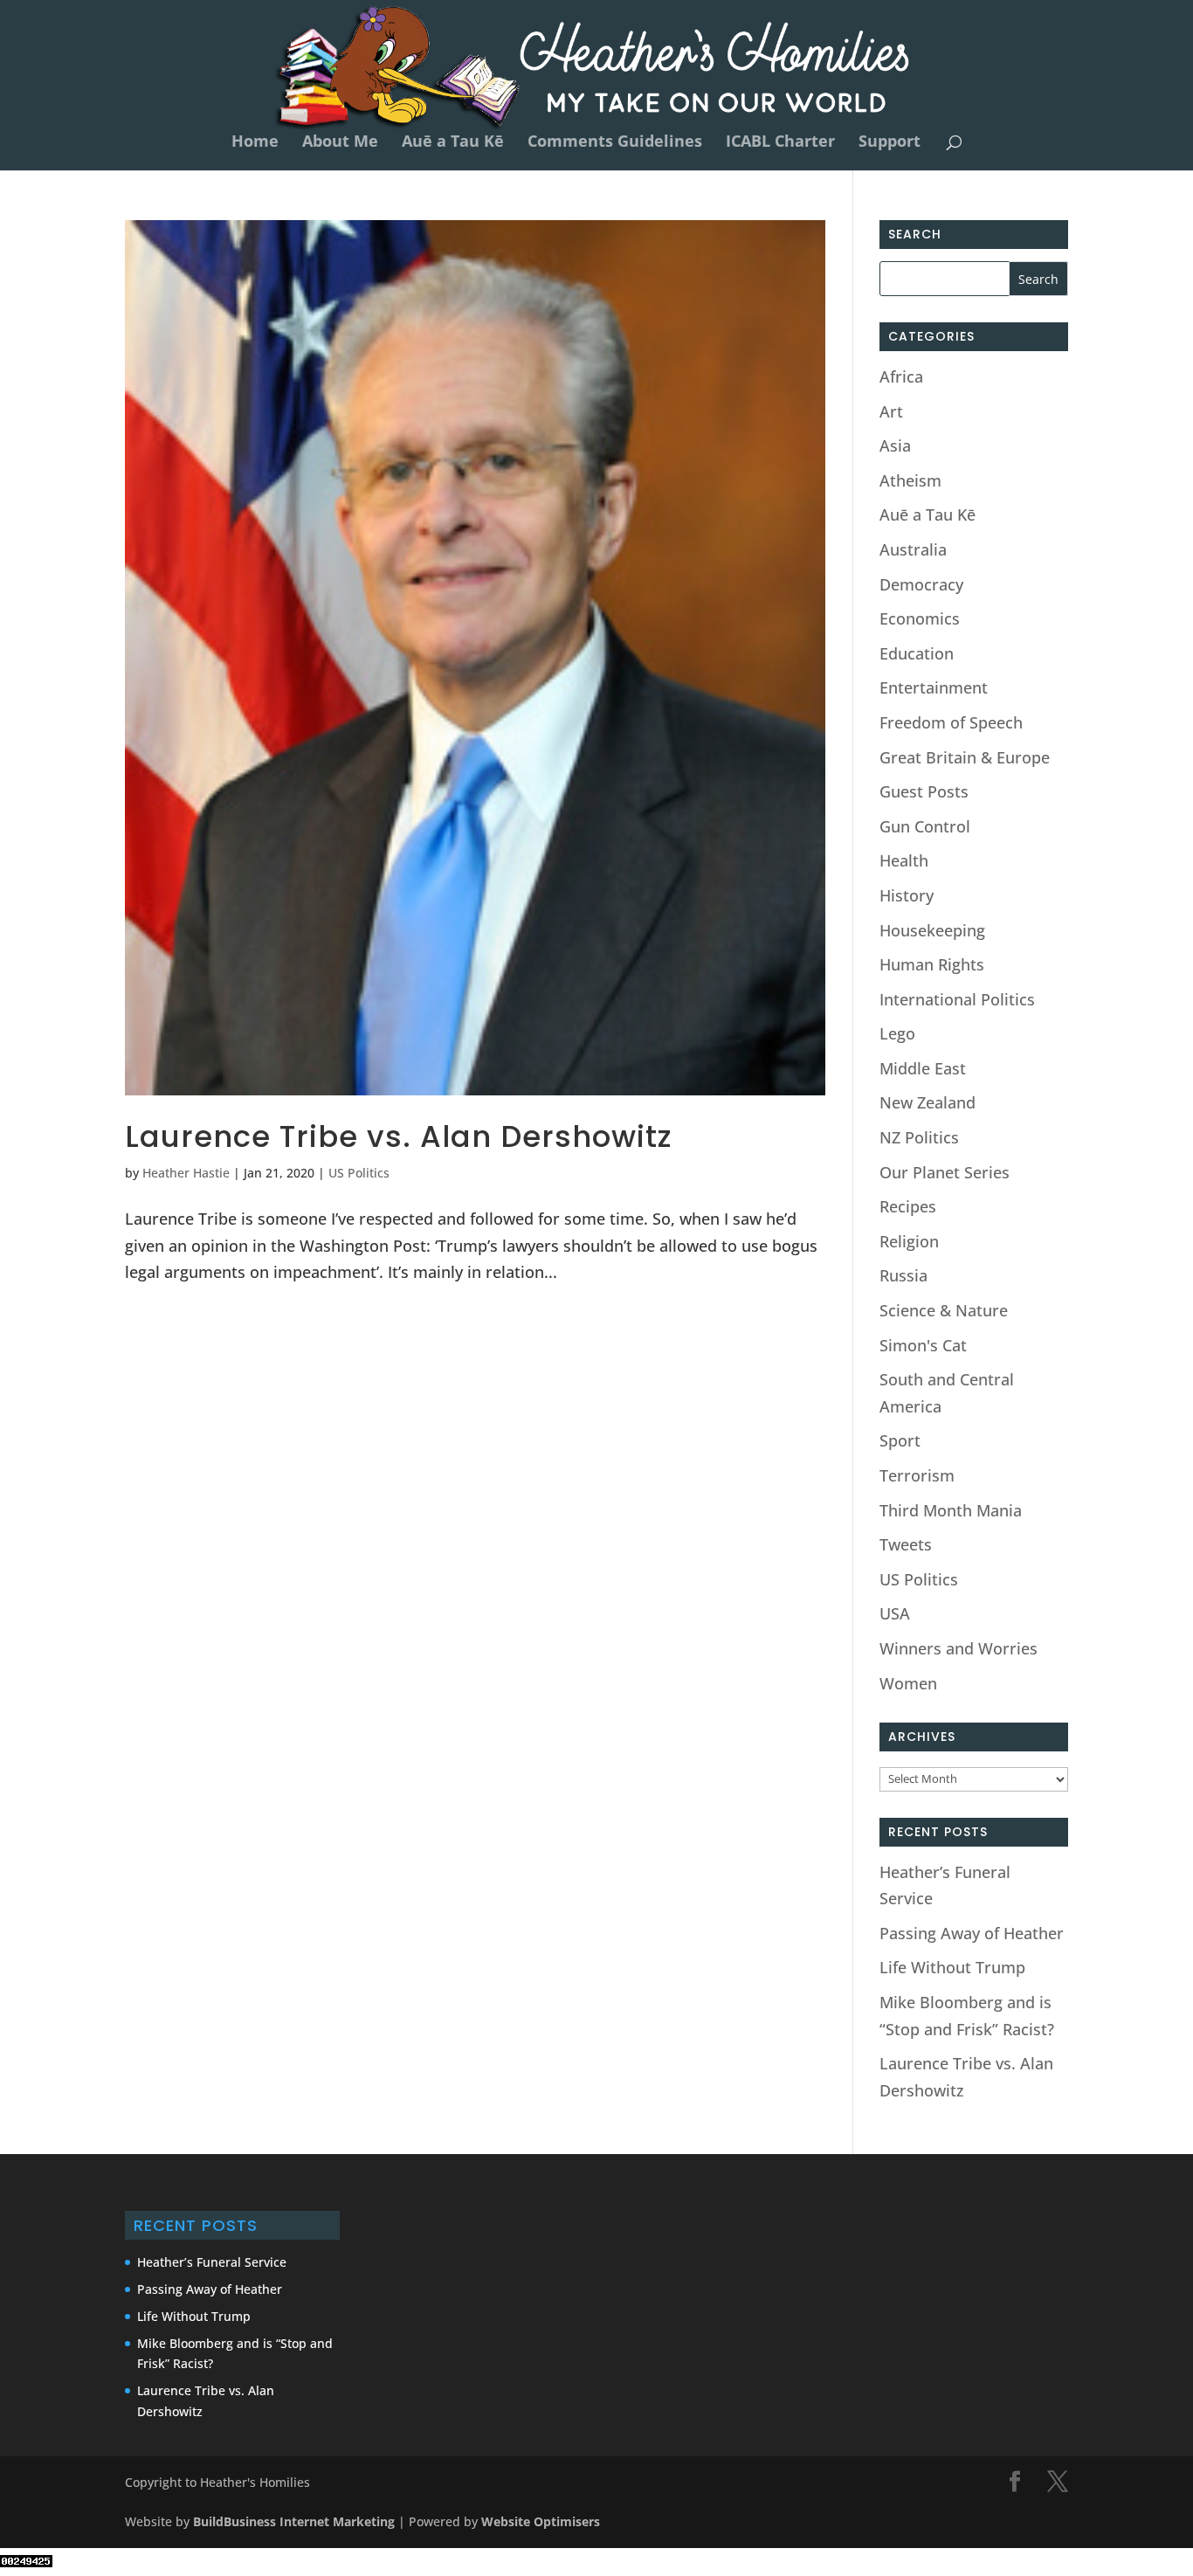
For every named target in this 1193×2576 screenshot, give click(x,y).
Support (890, 143)
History (907, 895)
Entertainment (934, 687)
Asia (895, 445)
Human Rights (932, 964)
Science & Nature (944, 1310)
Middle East (923, 1068)
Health (904, 860)
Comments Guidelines (615, 143)
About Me (340, 143)
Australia (913, 549)
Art (891, 411)
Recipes (908, 1206)
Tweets (906, 1544)
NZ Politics (919, 1137)
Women (908, 1683)
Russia (903, 1275)
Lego (897, 1033)
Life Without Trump (952, 1967)
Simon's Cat (923, 1345)
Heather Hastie (186, 1173)
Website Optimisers (542, 2521)
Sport (900, 1440)
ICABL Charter (780, 143)
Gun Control (925, 826)
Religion (909, 1241)
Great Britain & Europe (965, 757)
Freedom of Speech (951, 722)
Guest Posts (924, 791)
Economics (920, 618)
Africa (901, 376)
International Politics (957, 999)
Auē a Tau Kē (453, 143)
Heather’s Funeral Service (212, 2262)
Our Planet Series (945, 1172)
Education (917, 653)
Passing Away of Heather (972, 1933)
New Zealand (928, 1102)
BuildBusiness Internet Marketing (294, 2521)
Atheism (910, 480)
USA (895, 1613)
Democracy (921, 584)
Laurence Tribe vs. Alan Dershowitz (399, 1136)
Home (255, 143)
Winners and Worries (959, 1648)
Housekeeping (932, 930)
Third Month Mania (951, 1510)
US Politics (359, 1173)
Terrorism (917, 1475)
